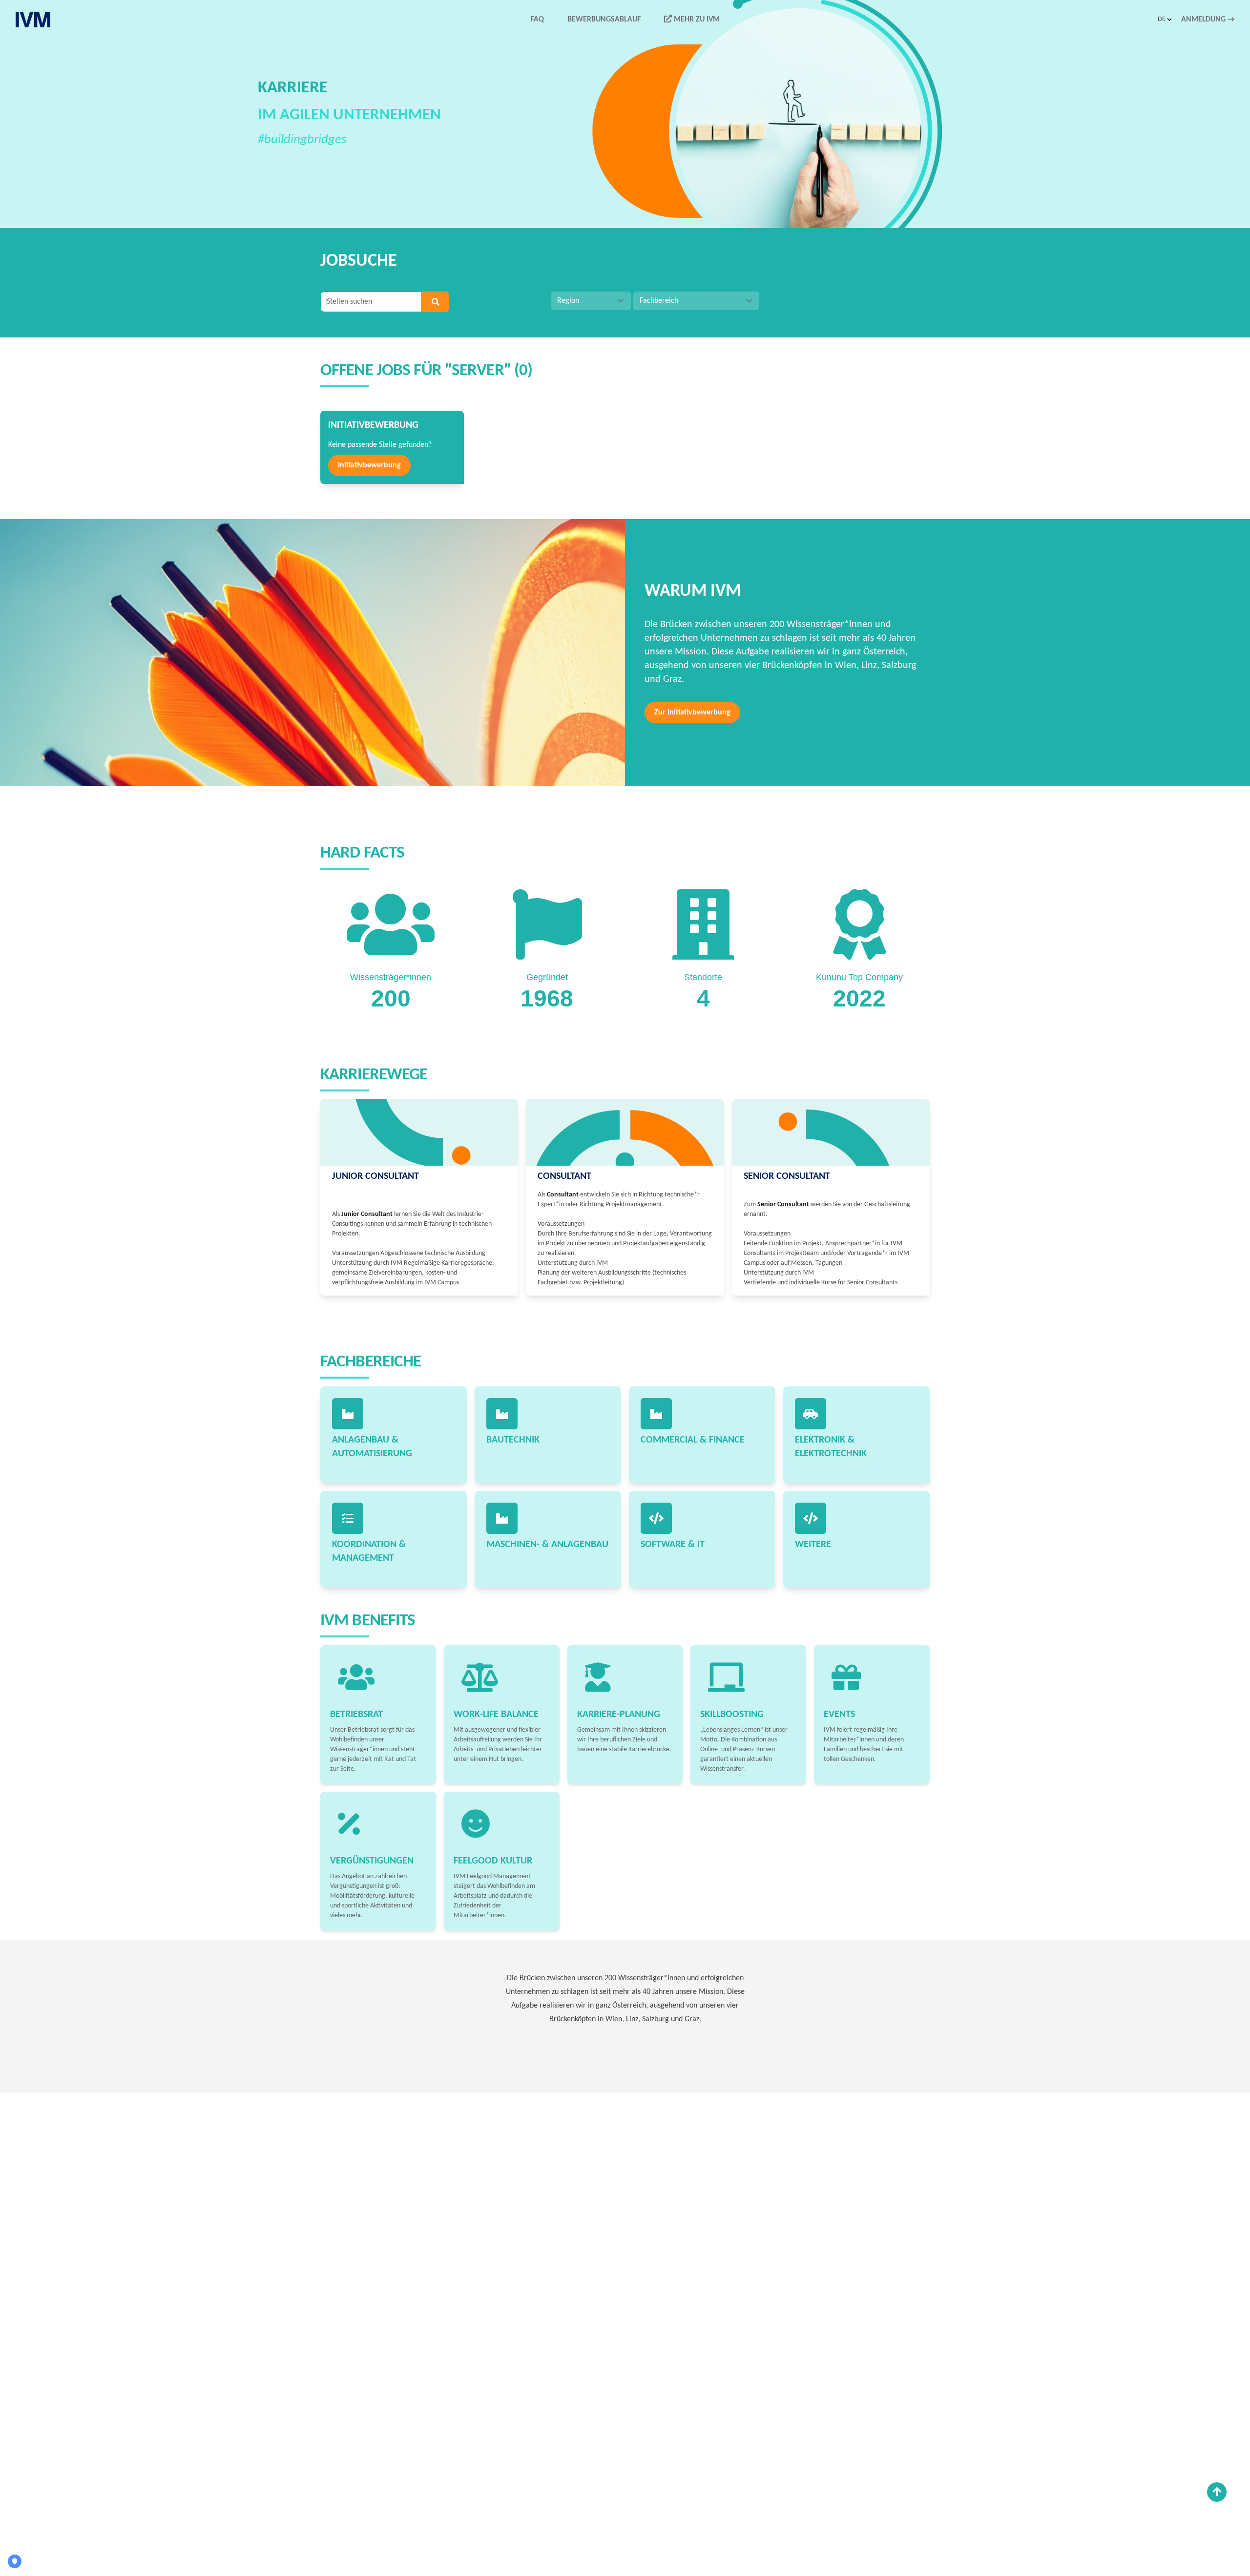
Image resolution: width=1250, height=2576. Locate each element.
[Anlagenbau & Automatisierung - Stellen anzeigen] (348, 1414)
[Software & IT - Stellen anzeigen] (656, 1518)
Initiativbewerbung (369, 465)
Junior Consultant (375, 1176)
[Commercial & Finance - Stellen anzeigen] (656, 1414)
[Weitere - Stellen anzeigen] (811, 1518)
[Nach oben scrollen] (1217, 2492)
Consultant (564, 1176)
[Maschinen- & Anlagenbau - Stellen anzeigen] (502, 1518)
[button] (1166, 20)
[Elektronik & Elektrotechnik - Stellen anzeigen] (811, 1414)
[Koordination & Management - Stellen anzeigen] (348, 1518)
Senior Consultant (787, 1176)
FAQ (537, 20)
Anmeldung (1208, 20)
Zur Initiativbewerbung (692, 712)
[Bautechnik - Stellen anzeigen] (502, 1414)
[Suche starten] (436, 302)
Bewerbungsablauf (604, 20)
